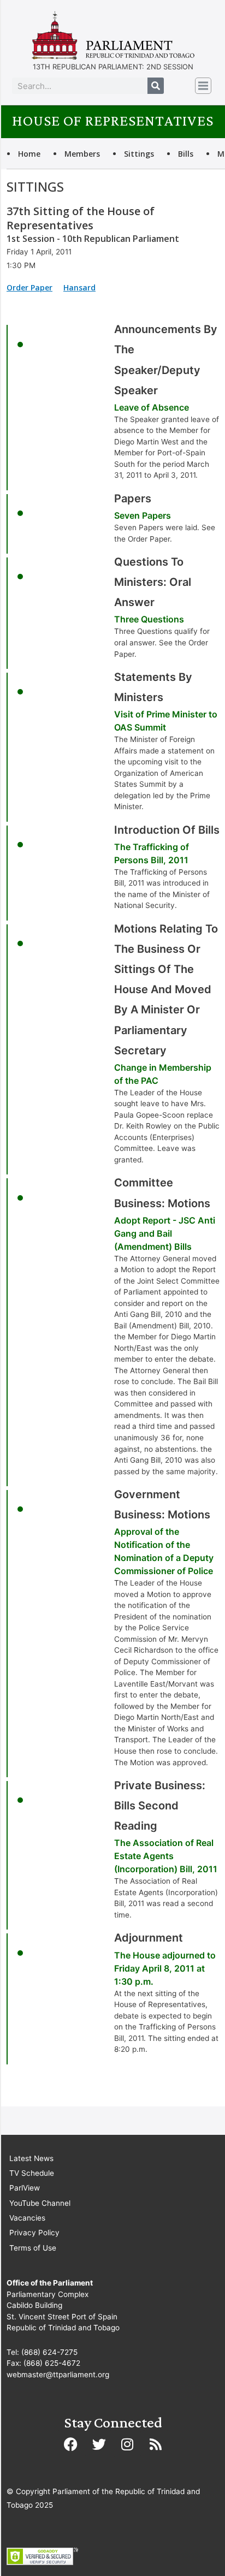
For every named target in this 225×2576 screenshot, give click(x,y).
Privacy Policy (34, 2233)
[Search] (156, 86)
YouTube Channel (40, 2203)
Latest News (31, 2158)
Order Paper (29, 287)
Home (29, 154)
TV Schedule (32, 2173)
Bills (186, 154)
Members (82, 154)
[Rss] (156, 2444)
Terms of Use (33, 2248)
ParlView (25, 2188)
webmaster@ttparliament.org (58, 2375)
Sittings (139, 154)
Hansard (79, 287)
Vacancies (27, 2218)
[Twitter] (99, 2444)
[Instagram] (127, 2444)
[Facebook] (70, 2444)
